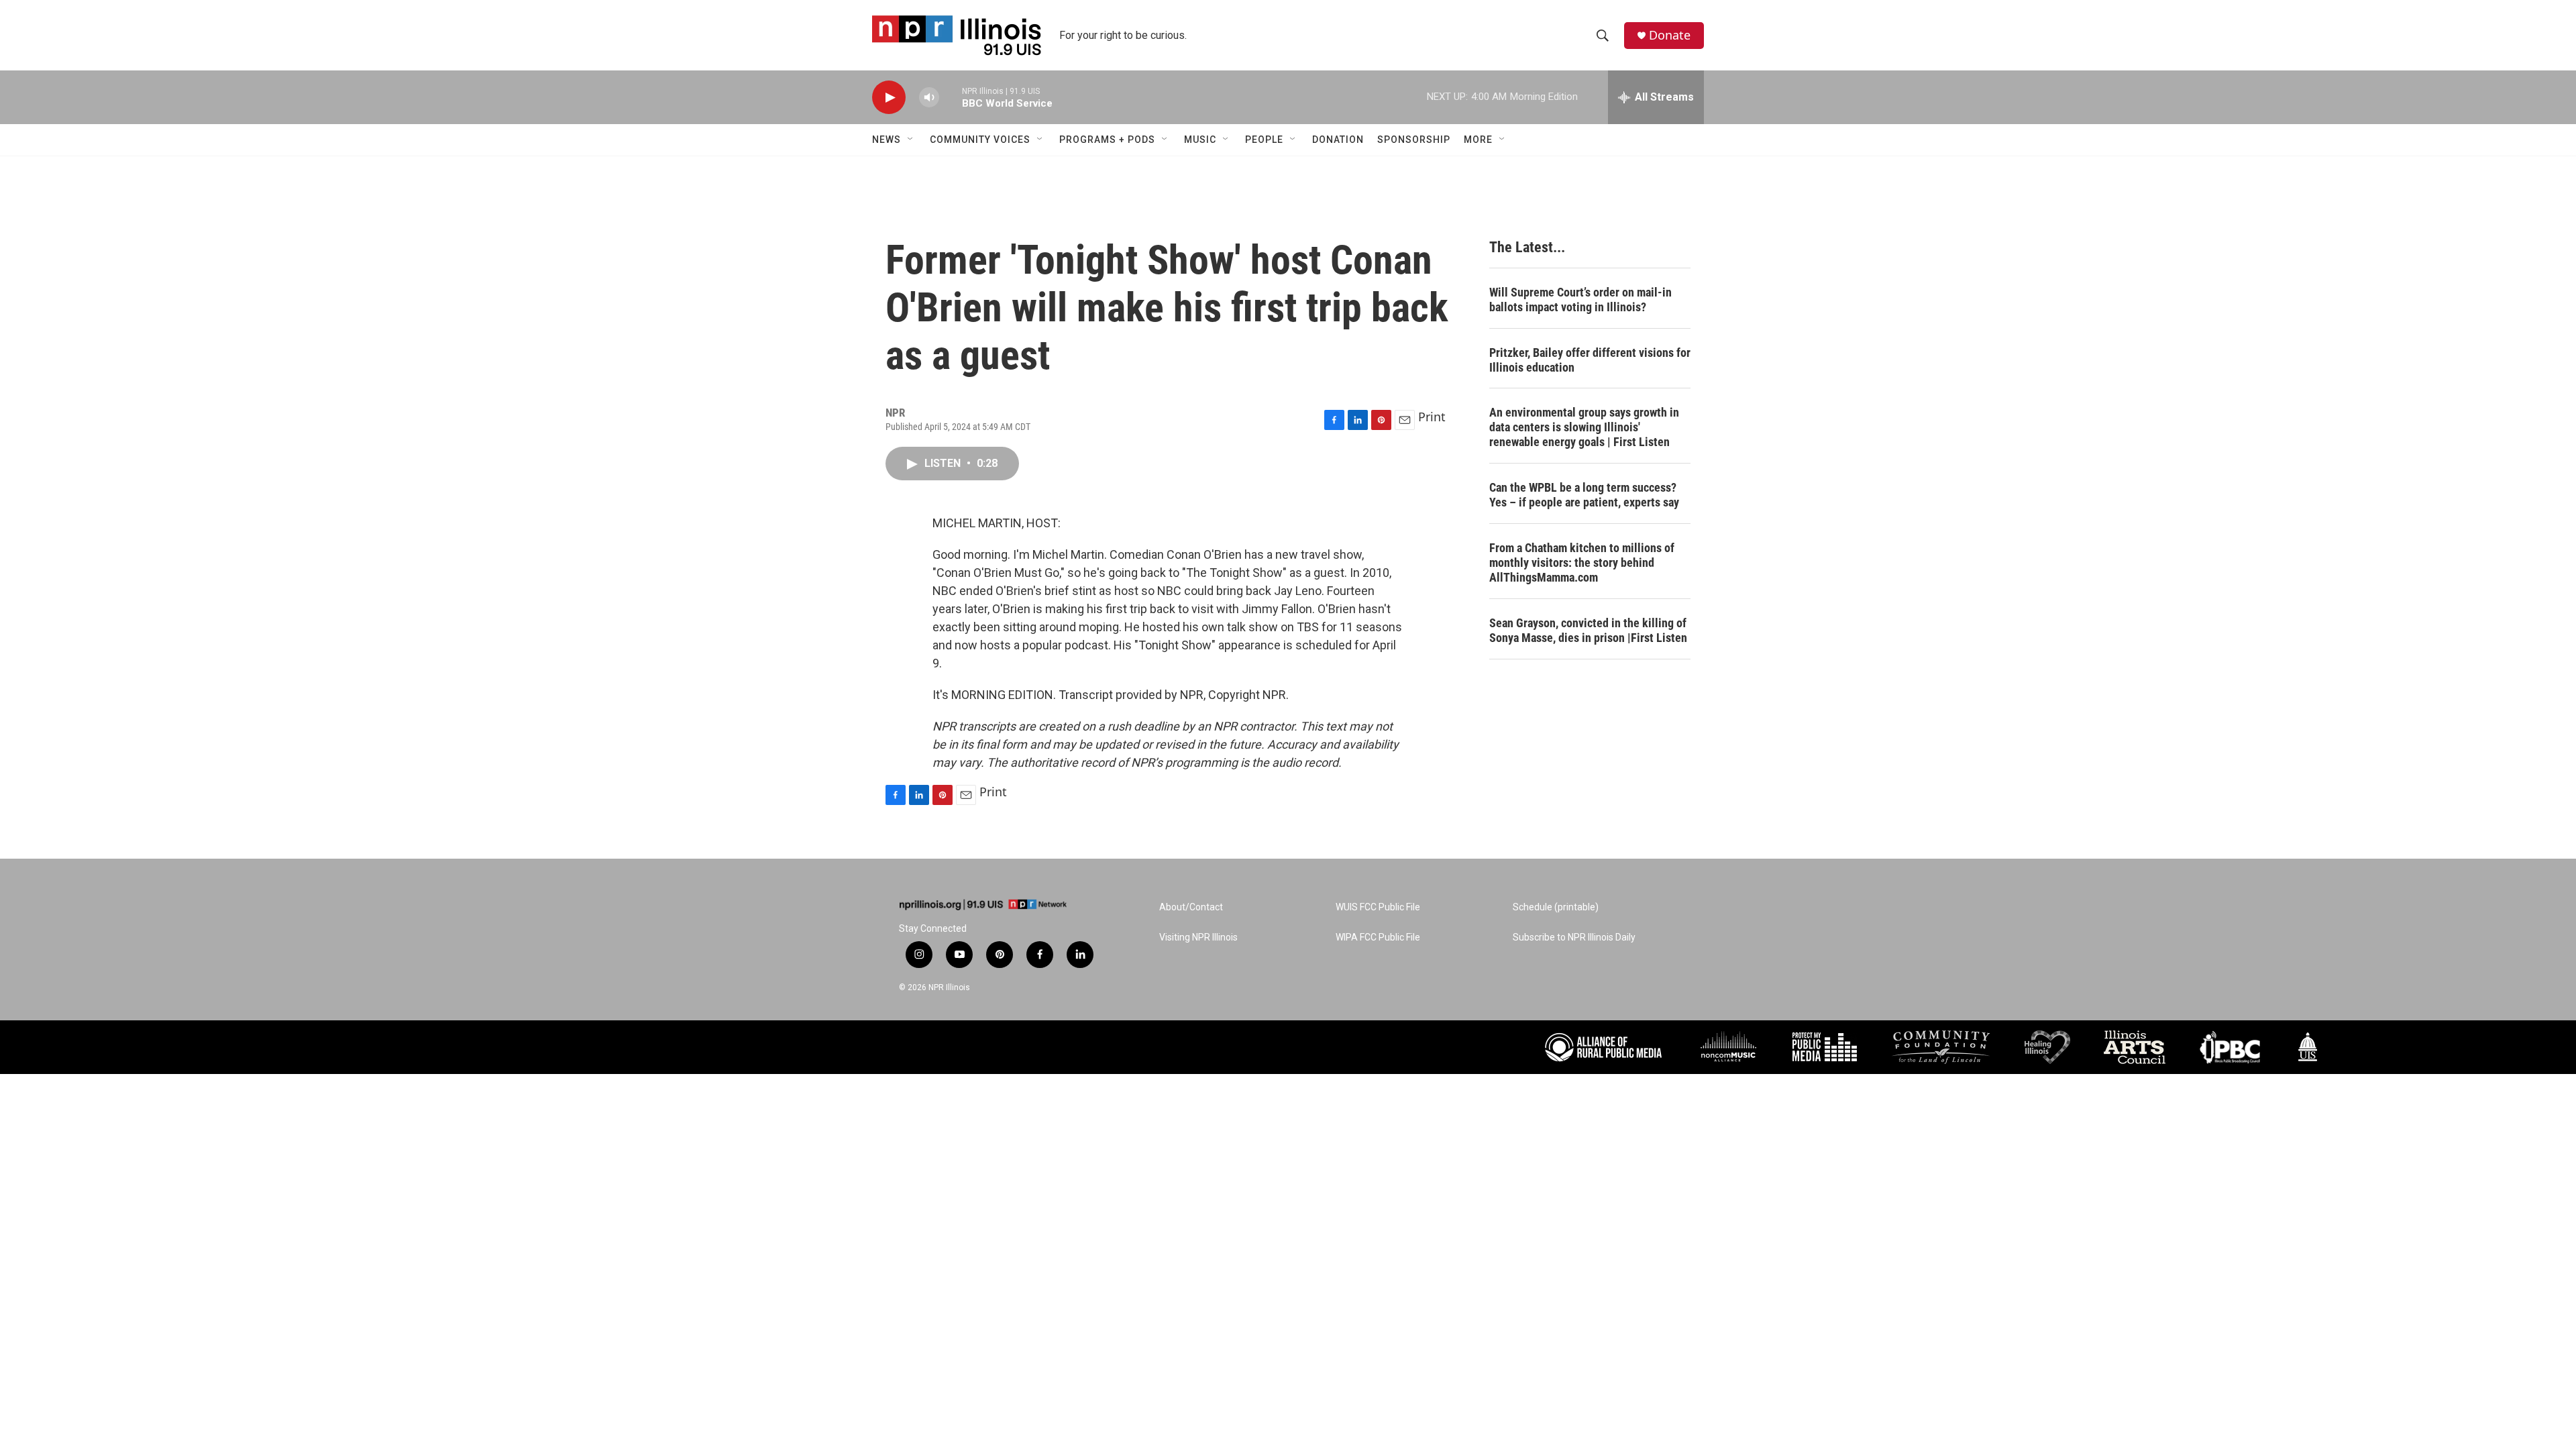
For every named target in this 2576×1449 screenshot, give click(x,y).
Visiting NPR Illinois (1198, 937)
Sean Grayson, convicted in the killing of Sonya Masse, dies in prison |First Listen (1588, 630)
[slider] (951, 97)
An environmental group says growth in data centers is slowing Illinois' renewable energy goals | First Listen (1584, 427)
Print (1432, 417)
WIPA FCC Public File (1378, 937)
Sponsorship (1414, 140)
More (1478, 140)
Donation (1338, 140)
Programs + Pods (1107, 140)
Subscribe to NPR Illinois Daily (1574, 937)
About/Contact (1191, 907)
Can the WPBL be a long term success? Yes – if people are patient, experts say (1584, 495)
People (1264, 140)
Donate (1670, 35)
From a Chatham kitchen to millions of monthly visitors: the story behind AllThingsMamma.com (1582, 562)
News (887, 140)
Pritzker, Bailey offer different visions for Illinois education (1590, 360)
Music (1200, 140)
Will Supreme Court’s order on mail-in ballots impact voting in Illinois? (1580, 300)
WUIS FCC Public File (1378, 907)
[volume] (929, 98)
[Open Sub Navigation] (911, 140)
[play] (889, 98)
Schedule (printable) (1556, 907)
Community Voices (980, 140)
